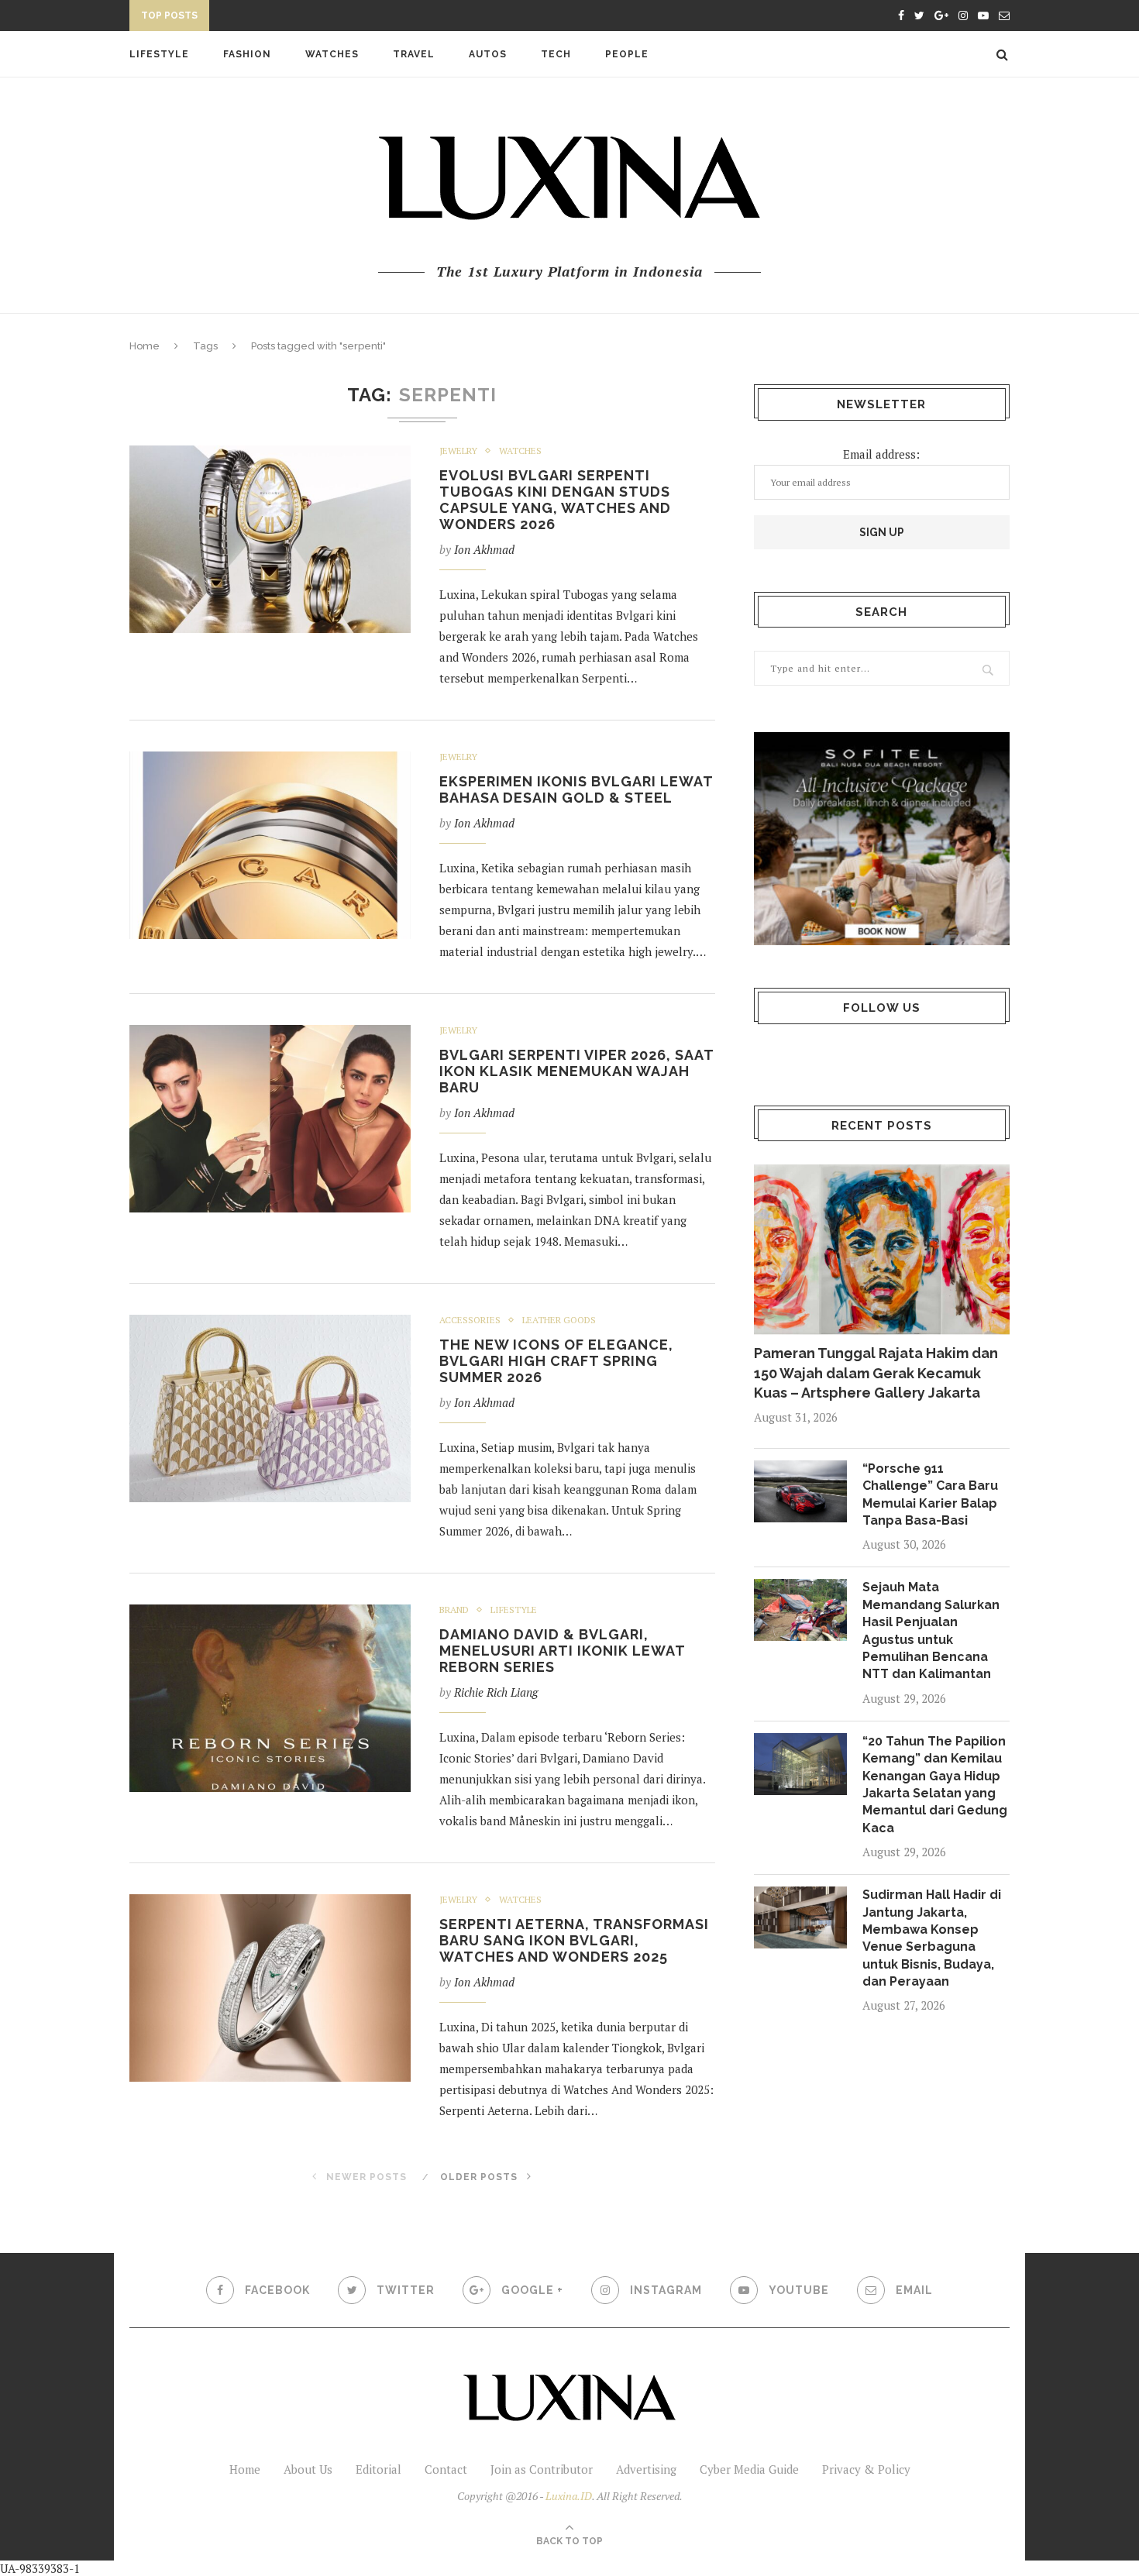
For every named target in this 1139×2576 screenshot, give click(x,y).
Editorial (379, 2469)
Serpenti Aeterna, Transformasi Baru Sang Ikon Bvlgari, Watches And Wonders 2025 (574, 1940)
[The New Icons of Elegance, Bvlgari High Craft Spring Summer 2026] (270, 1408)
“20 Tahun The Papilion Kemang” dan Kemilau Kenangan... (385, 18)
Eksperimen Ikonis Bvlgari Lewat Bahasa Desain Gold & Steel (576, 789)
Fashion (247, 54)
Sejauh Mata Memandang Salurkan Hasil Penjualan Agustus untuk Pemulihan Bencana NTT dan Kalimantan (931, 1630)
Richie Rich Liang (496, 1692)
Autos (488, 54)
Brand (454, 1610)
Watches (332, 54)
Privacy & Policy (866, 2469)
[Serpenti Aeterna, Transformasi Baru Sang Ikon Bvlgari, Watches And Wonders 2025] (270, 1988)
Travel (414, 54)
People (627, 54)
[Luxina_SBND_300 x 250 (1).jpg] (882, 839)
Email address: (881, 454)
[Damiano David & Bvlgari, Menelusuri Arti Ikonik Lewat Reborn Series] (270, 1698)
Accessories (470, 1320)
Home (145, 346)
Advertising (646, 2469)
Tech (556, 54)
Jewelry (458, 451)
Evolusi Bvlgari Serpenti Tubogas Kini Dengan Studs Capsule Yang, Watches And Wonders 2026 (555, 500)
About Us (308, 2469)
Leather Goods (559, 1320)
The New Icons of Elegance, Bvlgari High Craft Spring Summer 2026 (556, 1361)
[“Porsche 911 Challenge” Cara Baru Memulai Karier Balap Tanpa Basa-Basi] (800, 1491)
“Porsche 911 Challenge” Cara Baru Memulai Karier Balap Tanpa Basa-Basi (930, 1494)
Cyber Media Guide (749, 2469)
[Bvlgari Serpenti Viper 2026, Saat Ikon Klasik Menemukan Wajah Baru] (270, 1119)
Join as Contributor (542, 2469)
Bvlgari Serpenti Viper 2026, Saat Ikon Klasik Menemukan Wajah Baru (576, 1071)
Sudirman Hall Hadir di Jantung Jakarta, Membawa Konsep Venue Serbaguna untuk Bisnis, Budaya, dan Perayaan (932, 1938)
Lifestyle (159, 54)
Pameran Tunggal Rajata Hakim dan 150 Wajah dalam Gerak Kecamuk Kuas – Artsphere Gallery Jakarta (876, 1372)
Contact (446, 2469)
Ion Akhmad (484, 549)
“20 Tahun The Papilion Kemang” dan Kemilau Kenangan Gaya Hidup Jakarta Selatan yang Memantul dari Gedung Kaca (935, 1785)
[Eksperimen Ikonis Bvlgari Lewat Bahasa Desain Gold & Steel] (270, 845)
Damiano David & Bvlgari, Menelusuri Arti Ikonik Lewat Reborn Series (562, 1651)
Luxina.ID (569, 2496)
